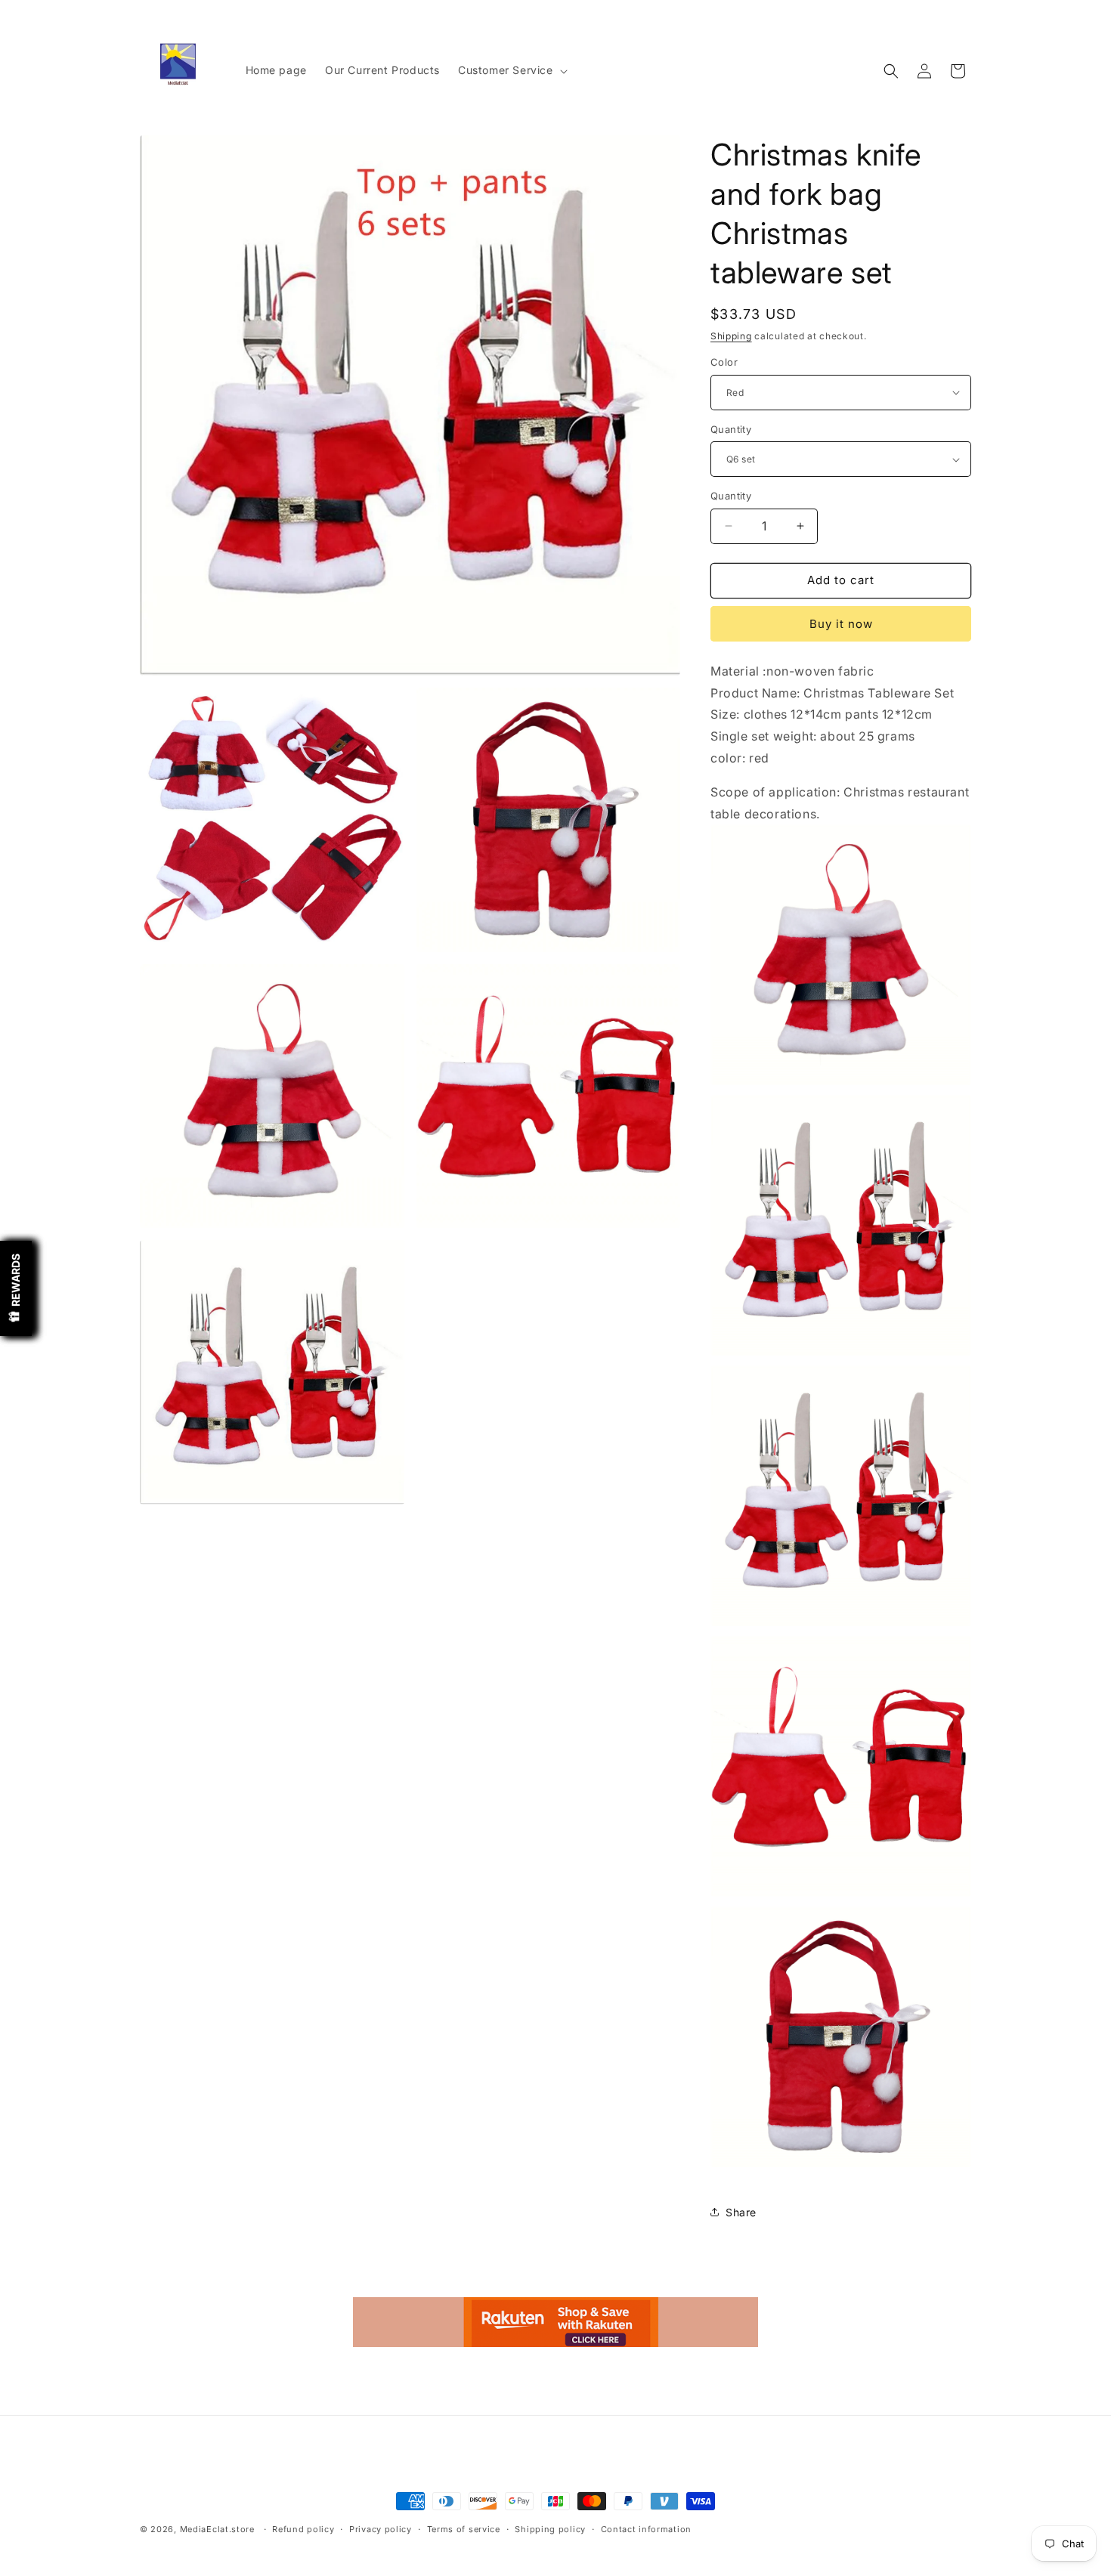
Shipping (731, 336)
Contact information (646, 2529)
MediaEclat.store (217, 2529)
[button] (511, 70)
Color (724, 362)
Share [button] (741, 2212)
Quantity (731, 429)
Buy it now (841, 624)
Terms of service (464, 2529)
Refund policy (303, 2529)
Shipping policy (550, 2529)
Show (16, 1288)
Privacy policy (381, 2529)
